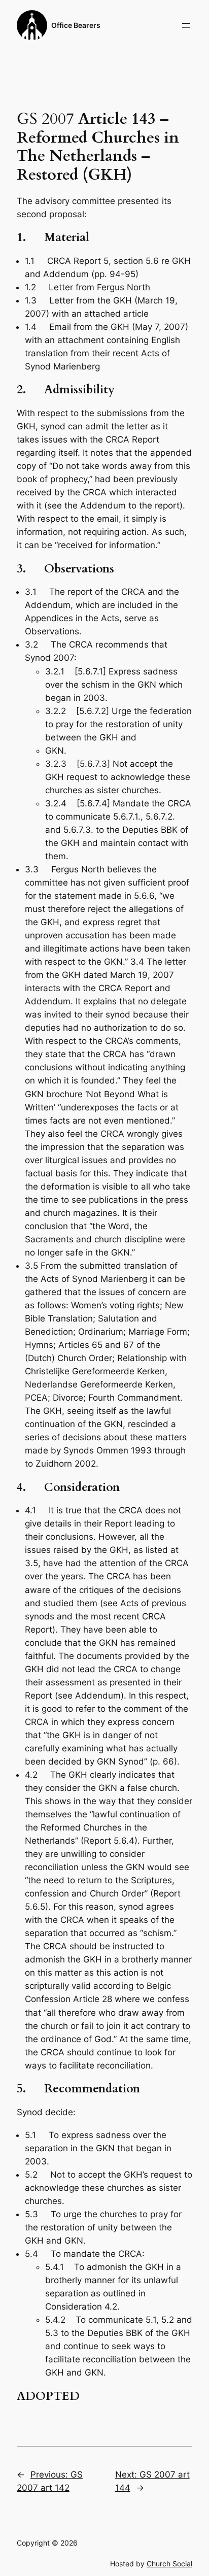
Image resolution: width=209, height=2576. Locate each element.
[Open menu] (186, 25)
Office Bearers (76, 25)
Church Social (169, 2564)
